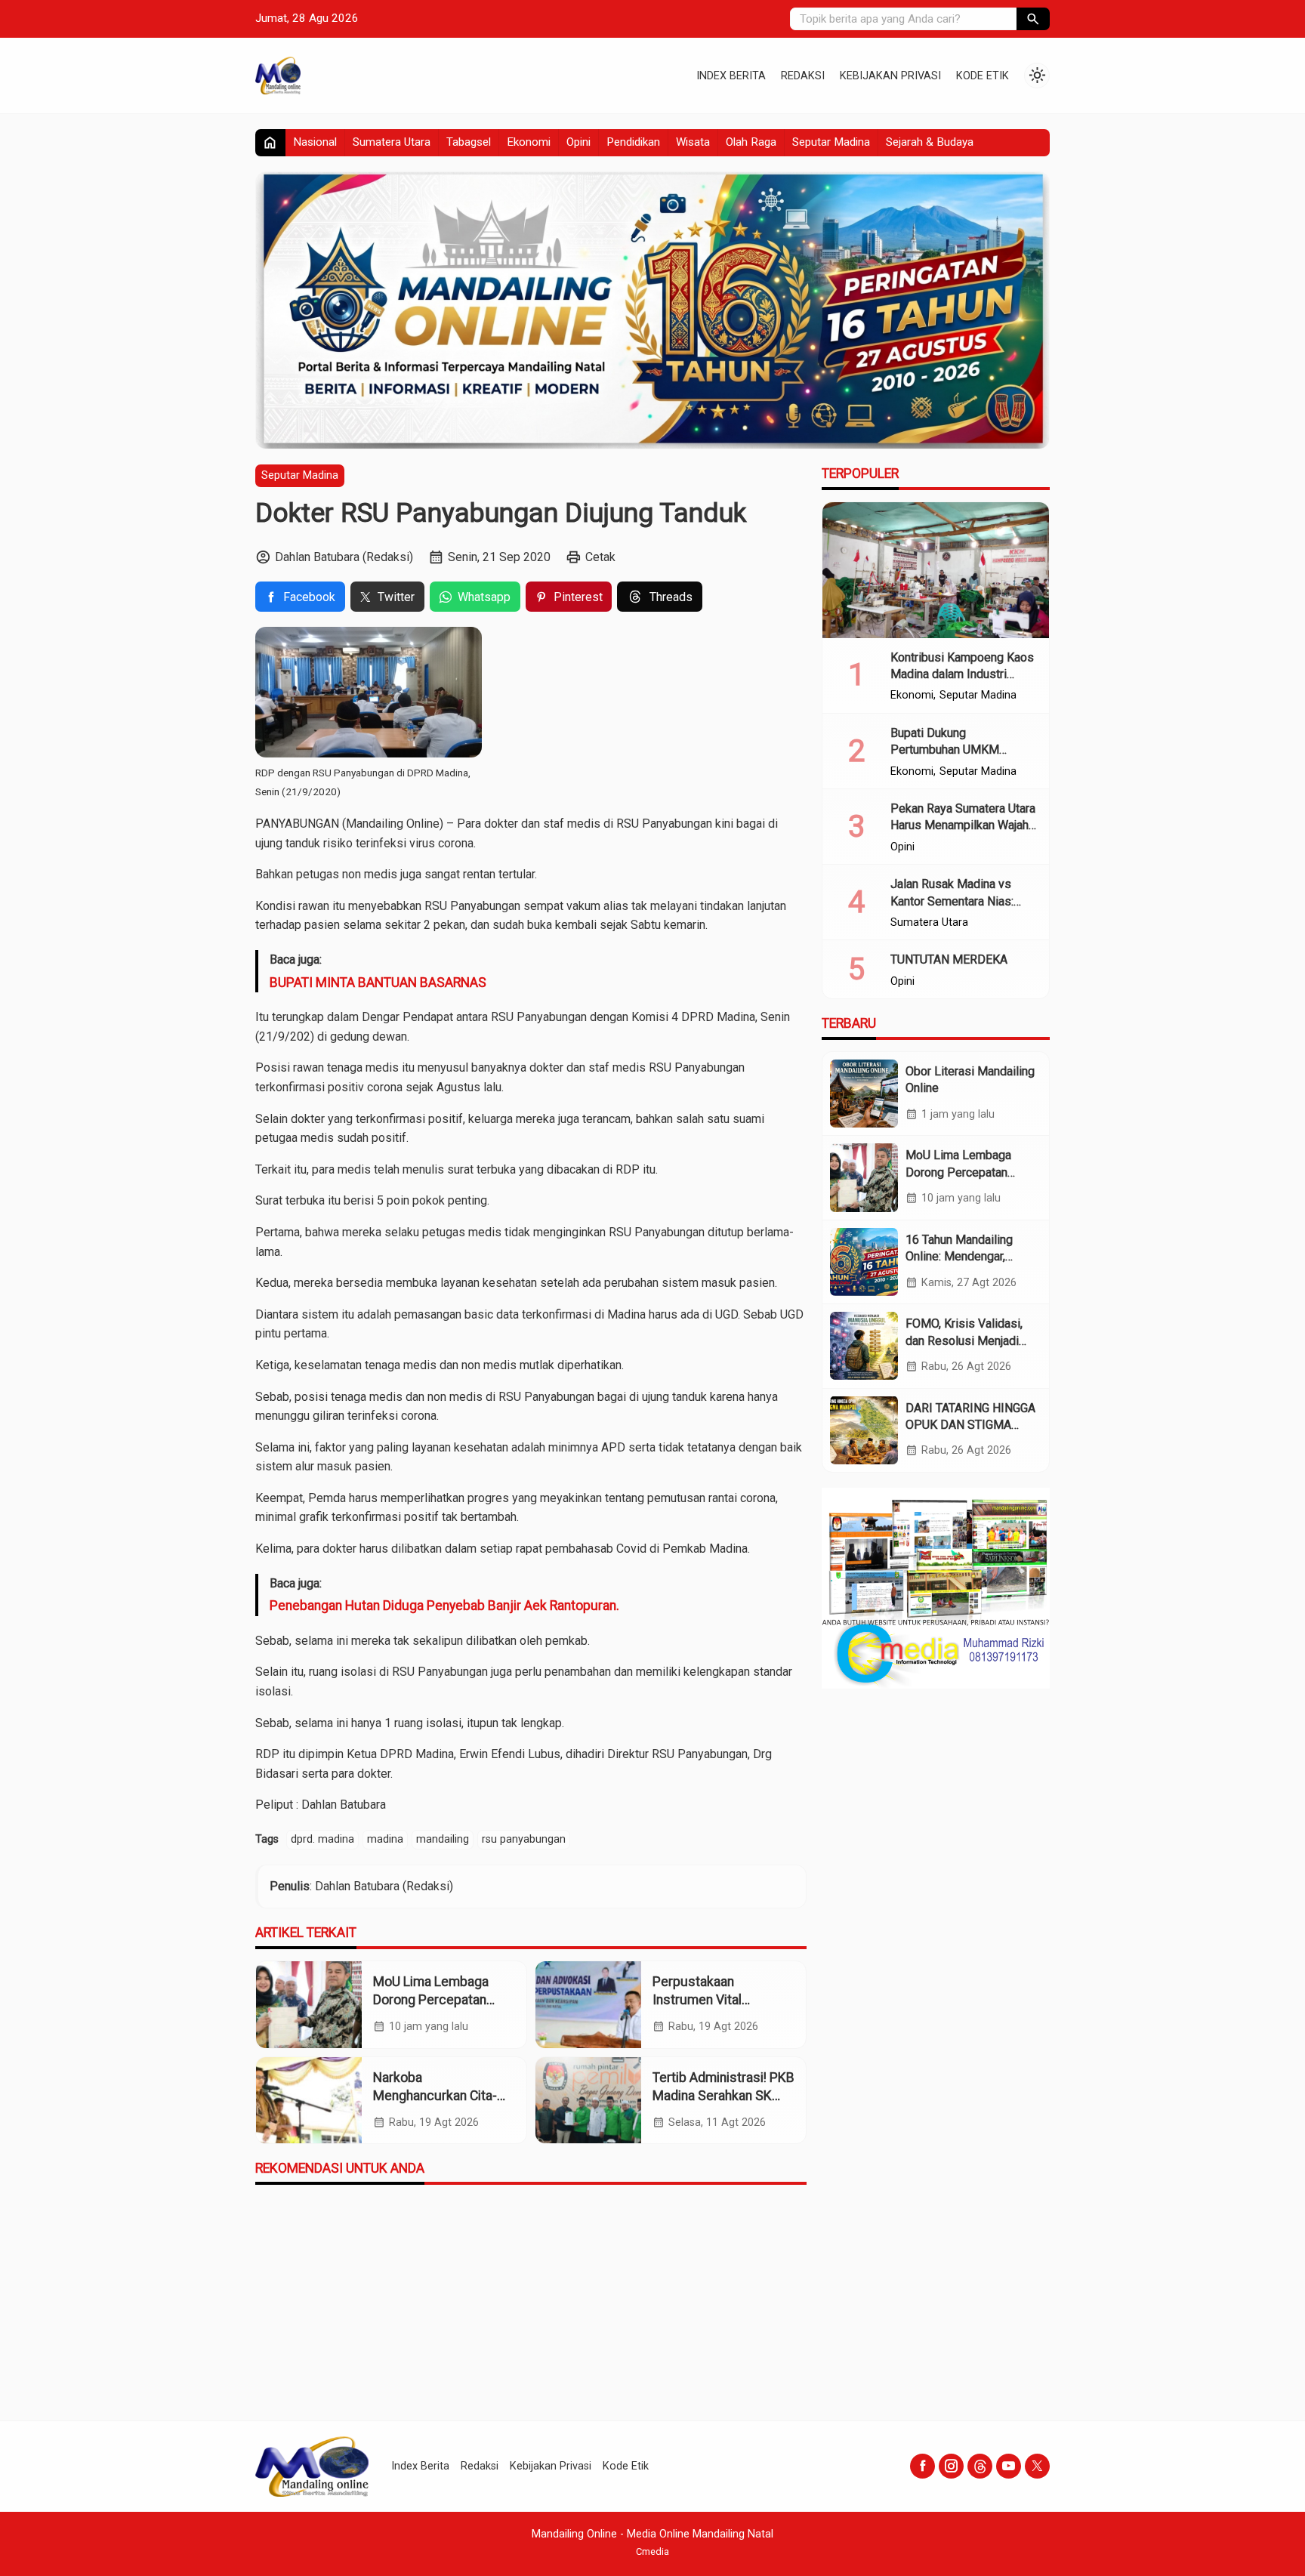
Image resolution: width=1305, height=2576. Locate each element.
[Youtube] (1009, 2466)
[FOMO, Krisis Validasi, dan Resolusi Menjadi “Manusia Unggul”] (864, 1346)
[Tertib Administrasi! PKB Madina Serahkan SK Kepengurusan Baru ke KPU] (588, 2101)
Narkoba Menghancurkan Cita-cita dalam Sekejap (435, 2096)
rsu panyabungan (524, 1839)
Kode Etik (983, 76)
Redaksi (803, 76)
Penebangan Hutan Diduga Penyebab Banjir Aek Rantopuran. (444, 1606)
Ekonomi (529, 142)
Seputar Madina (831, 142)
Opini (578, 142)
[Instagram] (951, 2466)
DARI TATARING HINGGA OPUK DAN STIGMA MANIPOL (970, 1424)
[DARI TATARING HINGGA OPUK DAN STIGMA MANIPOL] (864, 1430)
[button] (1033, 19)
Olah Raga (751, 142)
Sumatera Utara (392, 142)
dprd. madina (322, 1839)
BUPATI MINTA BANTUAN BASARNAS (378, 983)
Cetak (600, 557)
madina (385, 1839)
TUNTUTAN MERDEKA (949, 959)
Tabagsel (469, 142)
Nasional (315, 142)
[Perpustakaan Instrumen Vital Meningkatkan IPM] (588, 2005)
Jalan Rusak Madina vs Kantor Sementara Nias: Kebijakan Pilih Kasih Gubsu (963, 901)
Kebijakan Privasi (890, 76)
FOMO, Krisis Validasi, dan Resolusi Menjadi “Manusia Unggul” (964, 1340)
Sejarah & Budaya (930, 142)
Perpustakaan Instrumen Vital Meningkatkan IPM (706, 2000)
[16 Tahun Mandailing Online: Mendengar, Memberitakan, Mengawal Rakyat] (864, 1262)
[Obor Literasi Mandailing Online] (864, 1094)
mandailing (443, 1839)
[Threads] (980, 2466)
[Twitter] (1037, 2466)
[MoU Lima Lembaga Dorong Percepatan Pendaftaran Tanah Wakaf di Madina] (309, 2005)
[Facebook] (922, 2466)
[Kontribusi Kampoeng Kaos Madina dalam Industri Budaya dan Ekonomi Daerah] (936, 570)
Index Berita (731, 76)
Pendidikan (633, 142)
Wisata (693, 142)
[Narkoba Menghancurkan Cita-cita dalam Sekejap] (309, 2101)
